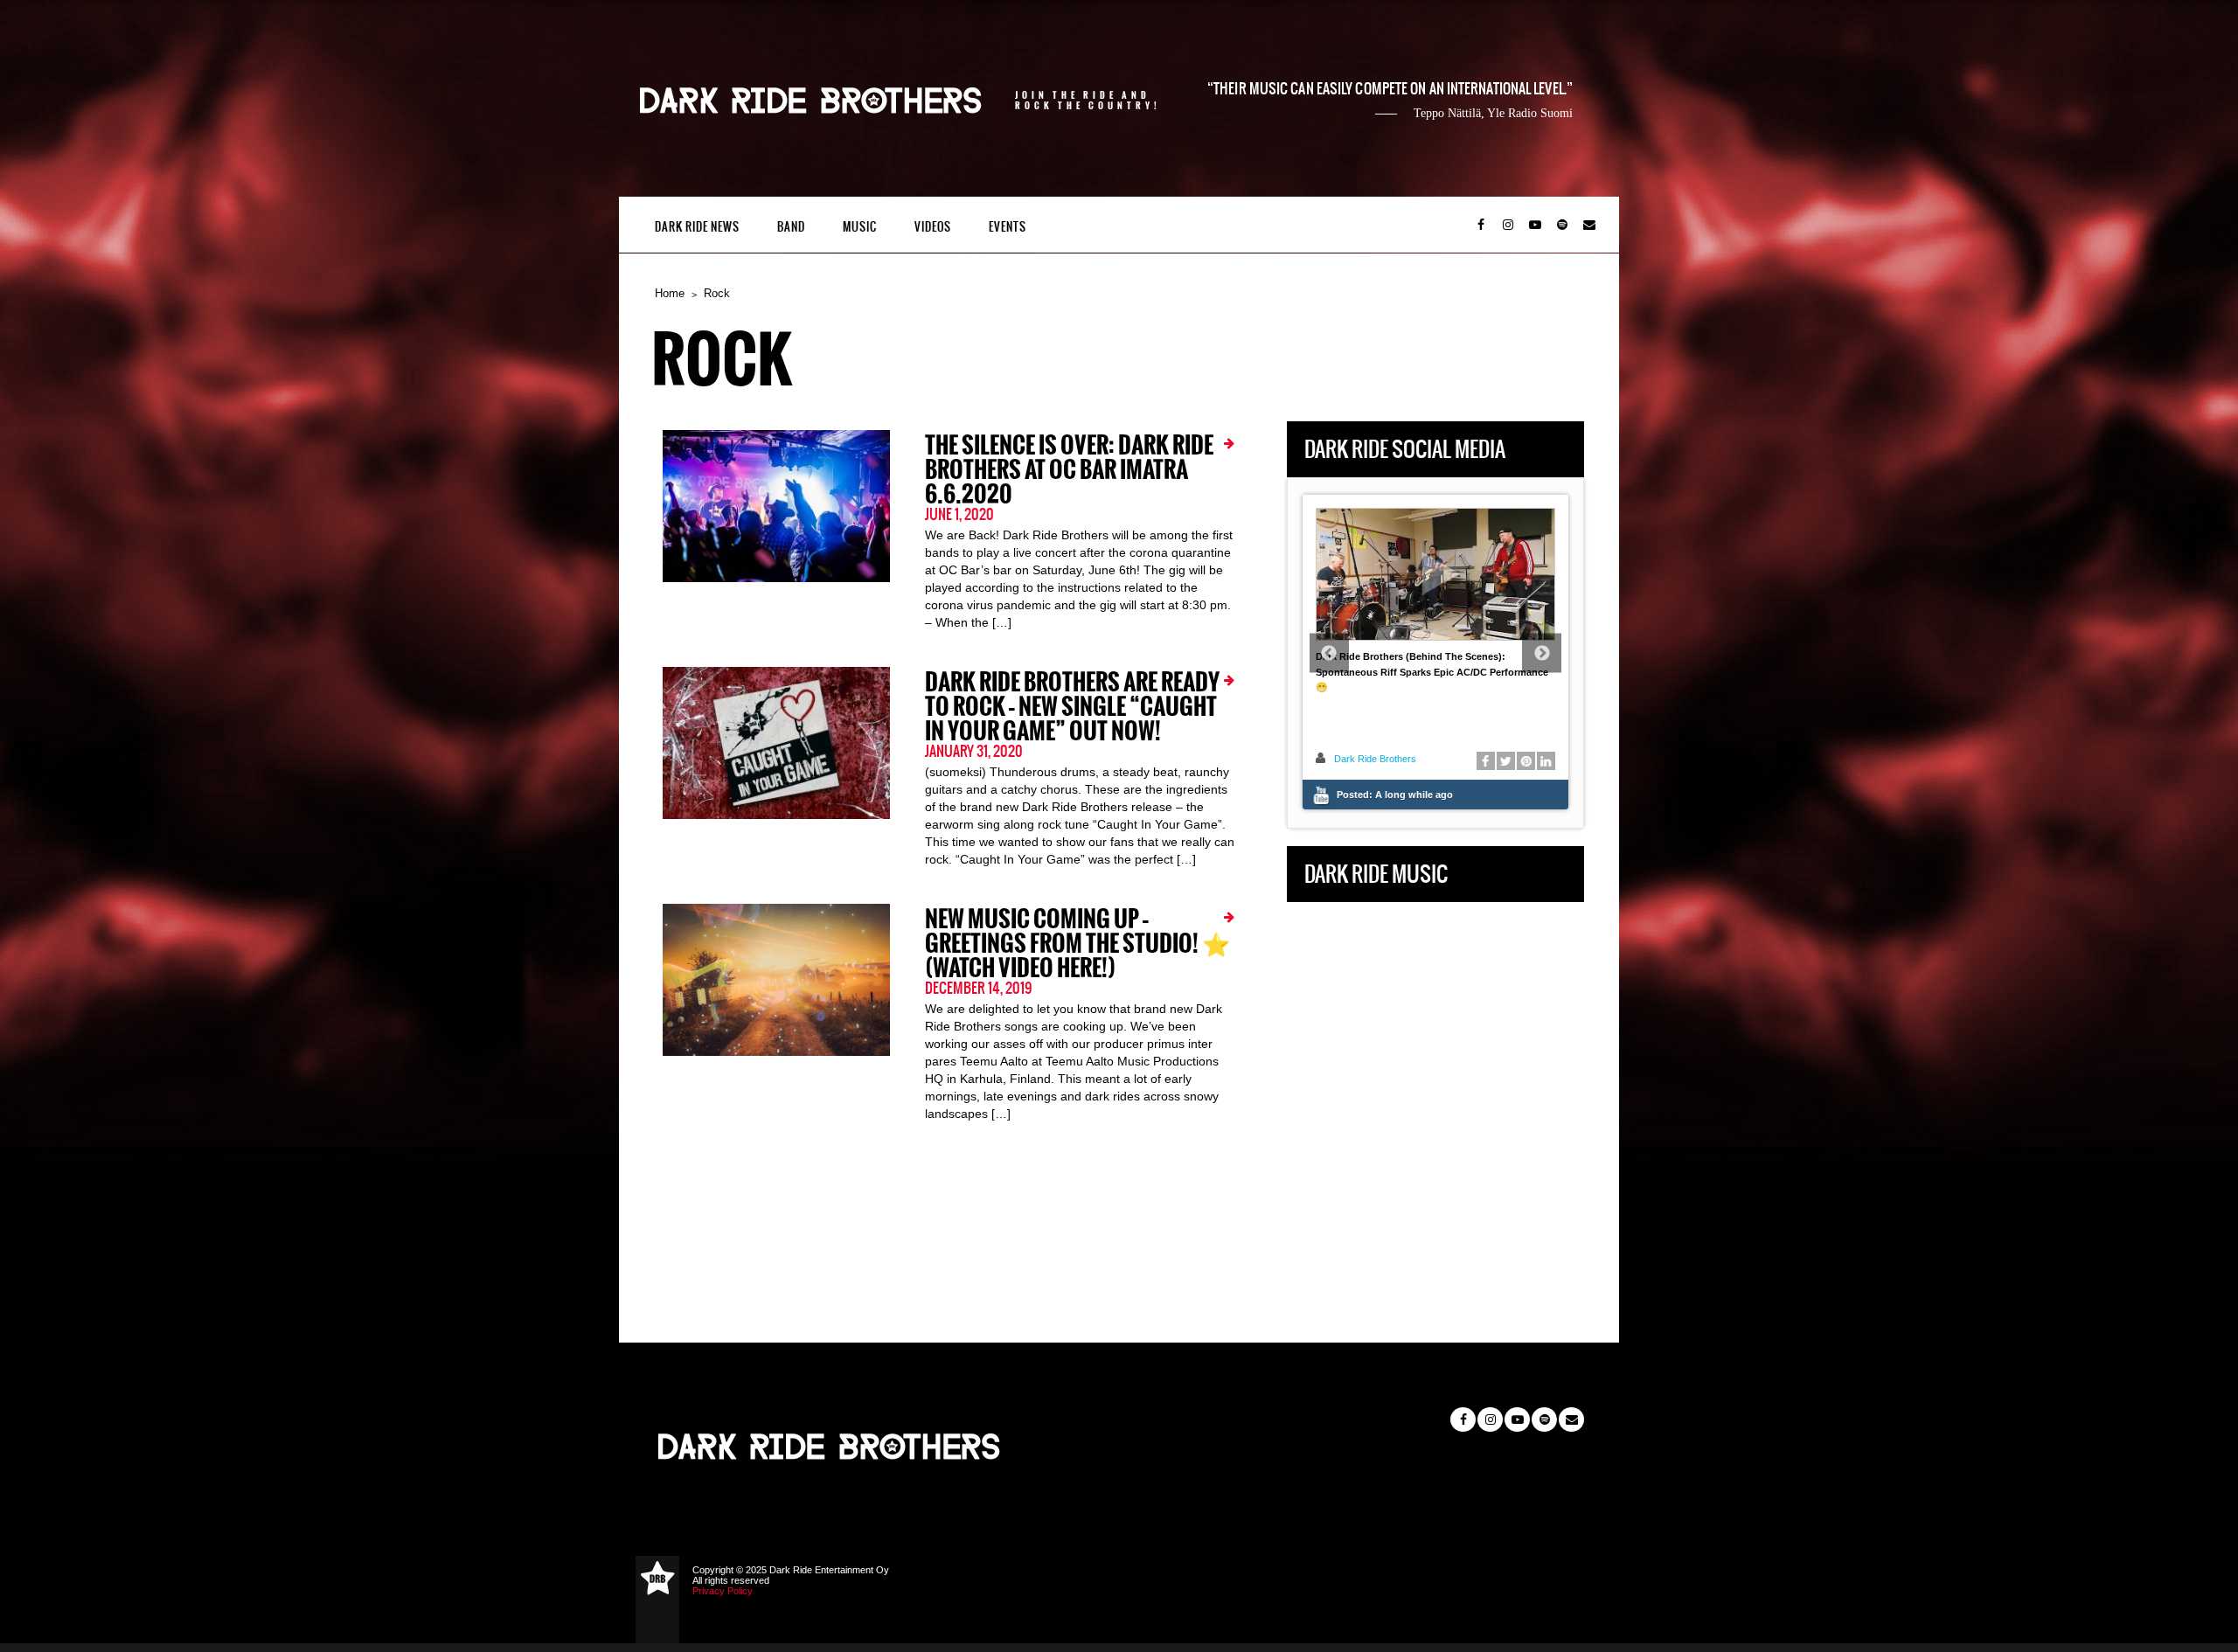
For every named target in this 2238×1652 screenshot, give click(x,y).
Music (860, 227)
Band (791, 227)
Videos (933, 227)
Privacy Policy (723, 1591)
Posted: (1395, 795)
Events (1008, 227)
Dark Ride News (697, 227)
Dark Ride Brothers (1375, 759)
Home (670, 293)
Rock (717, 293)
